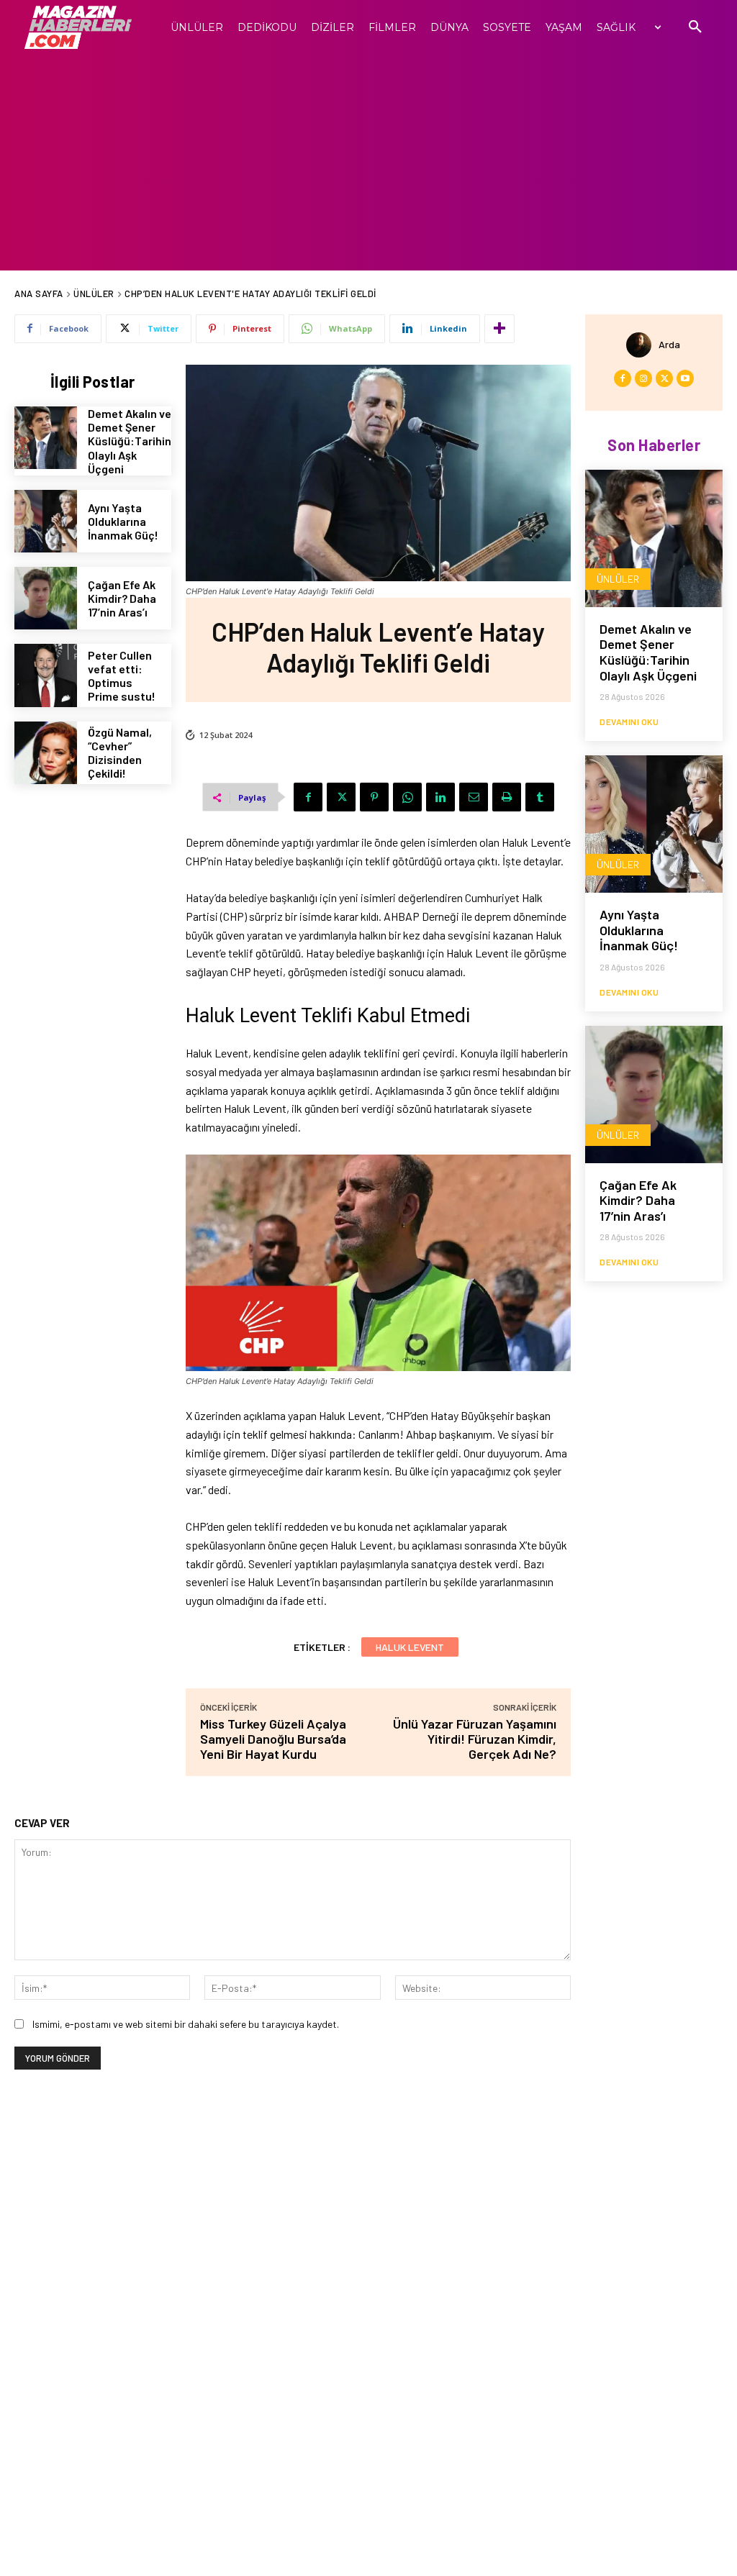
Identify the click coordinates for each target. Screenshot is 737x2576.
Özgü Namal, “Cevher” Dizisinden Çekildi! (120, 753)
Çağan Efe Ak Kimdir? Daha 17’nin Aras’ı (122, 598)
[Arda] (642, 345)
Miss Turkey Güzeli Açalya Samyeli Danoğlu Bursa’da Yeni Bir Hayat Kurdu (273, 1739)
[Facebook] (308, 797)
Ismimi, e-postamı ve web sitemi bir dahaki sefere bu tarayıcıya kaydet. (186, 2024)
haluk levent (410, 1647)
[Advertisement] (368, 163)
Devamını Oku (629, 722)
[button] (695, 27)
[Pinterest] (374, 797)
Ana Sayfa (39, 293)
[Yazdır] (507, 797)
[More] (499, 329)
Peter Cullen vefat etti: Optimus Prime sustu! (122, 676)
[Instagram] (643, 378)
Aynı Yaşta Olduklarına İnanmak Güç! (123, 521)
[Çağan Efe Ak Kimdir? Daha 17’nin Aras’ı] (46, 598)
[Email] (474, 797)
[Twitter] (341, 797)
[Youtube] (685, 378)
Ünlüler (94, 293)
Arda (669, 344)
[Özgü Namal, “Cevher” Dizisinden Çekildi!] (46, 753)
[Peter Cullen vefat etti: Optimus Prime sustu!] (46, 675)
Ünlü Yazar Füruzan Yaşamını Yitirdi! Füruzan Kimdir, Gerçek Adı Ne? (475, 1739)
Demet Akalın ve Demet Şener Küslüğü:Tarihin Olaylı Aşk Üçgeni (130, 441)
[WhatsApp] (407, 797)
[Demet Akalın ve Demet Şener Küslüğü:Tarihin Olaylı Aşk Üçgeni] (46, 438)
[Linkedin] (440, 797)
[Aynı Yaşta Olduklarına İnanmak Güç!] (46, 521)
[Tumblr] (540, 797)
